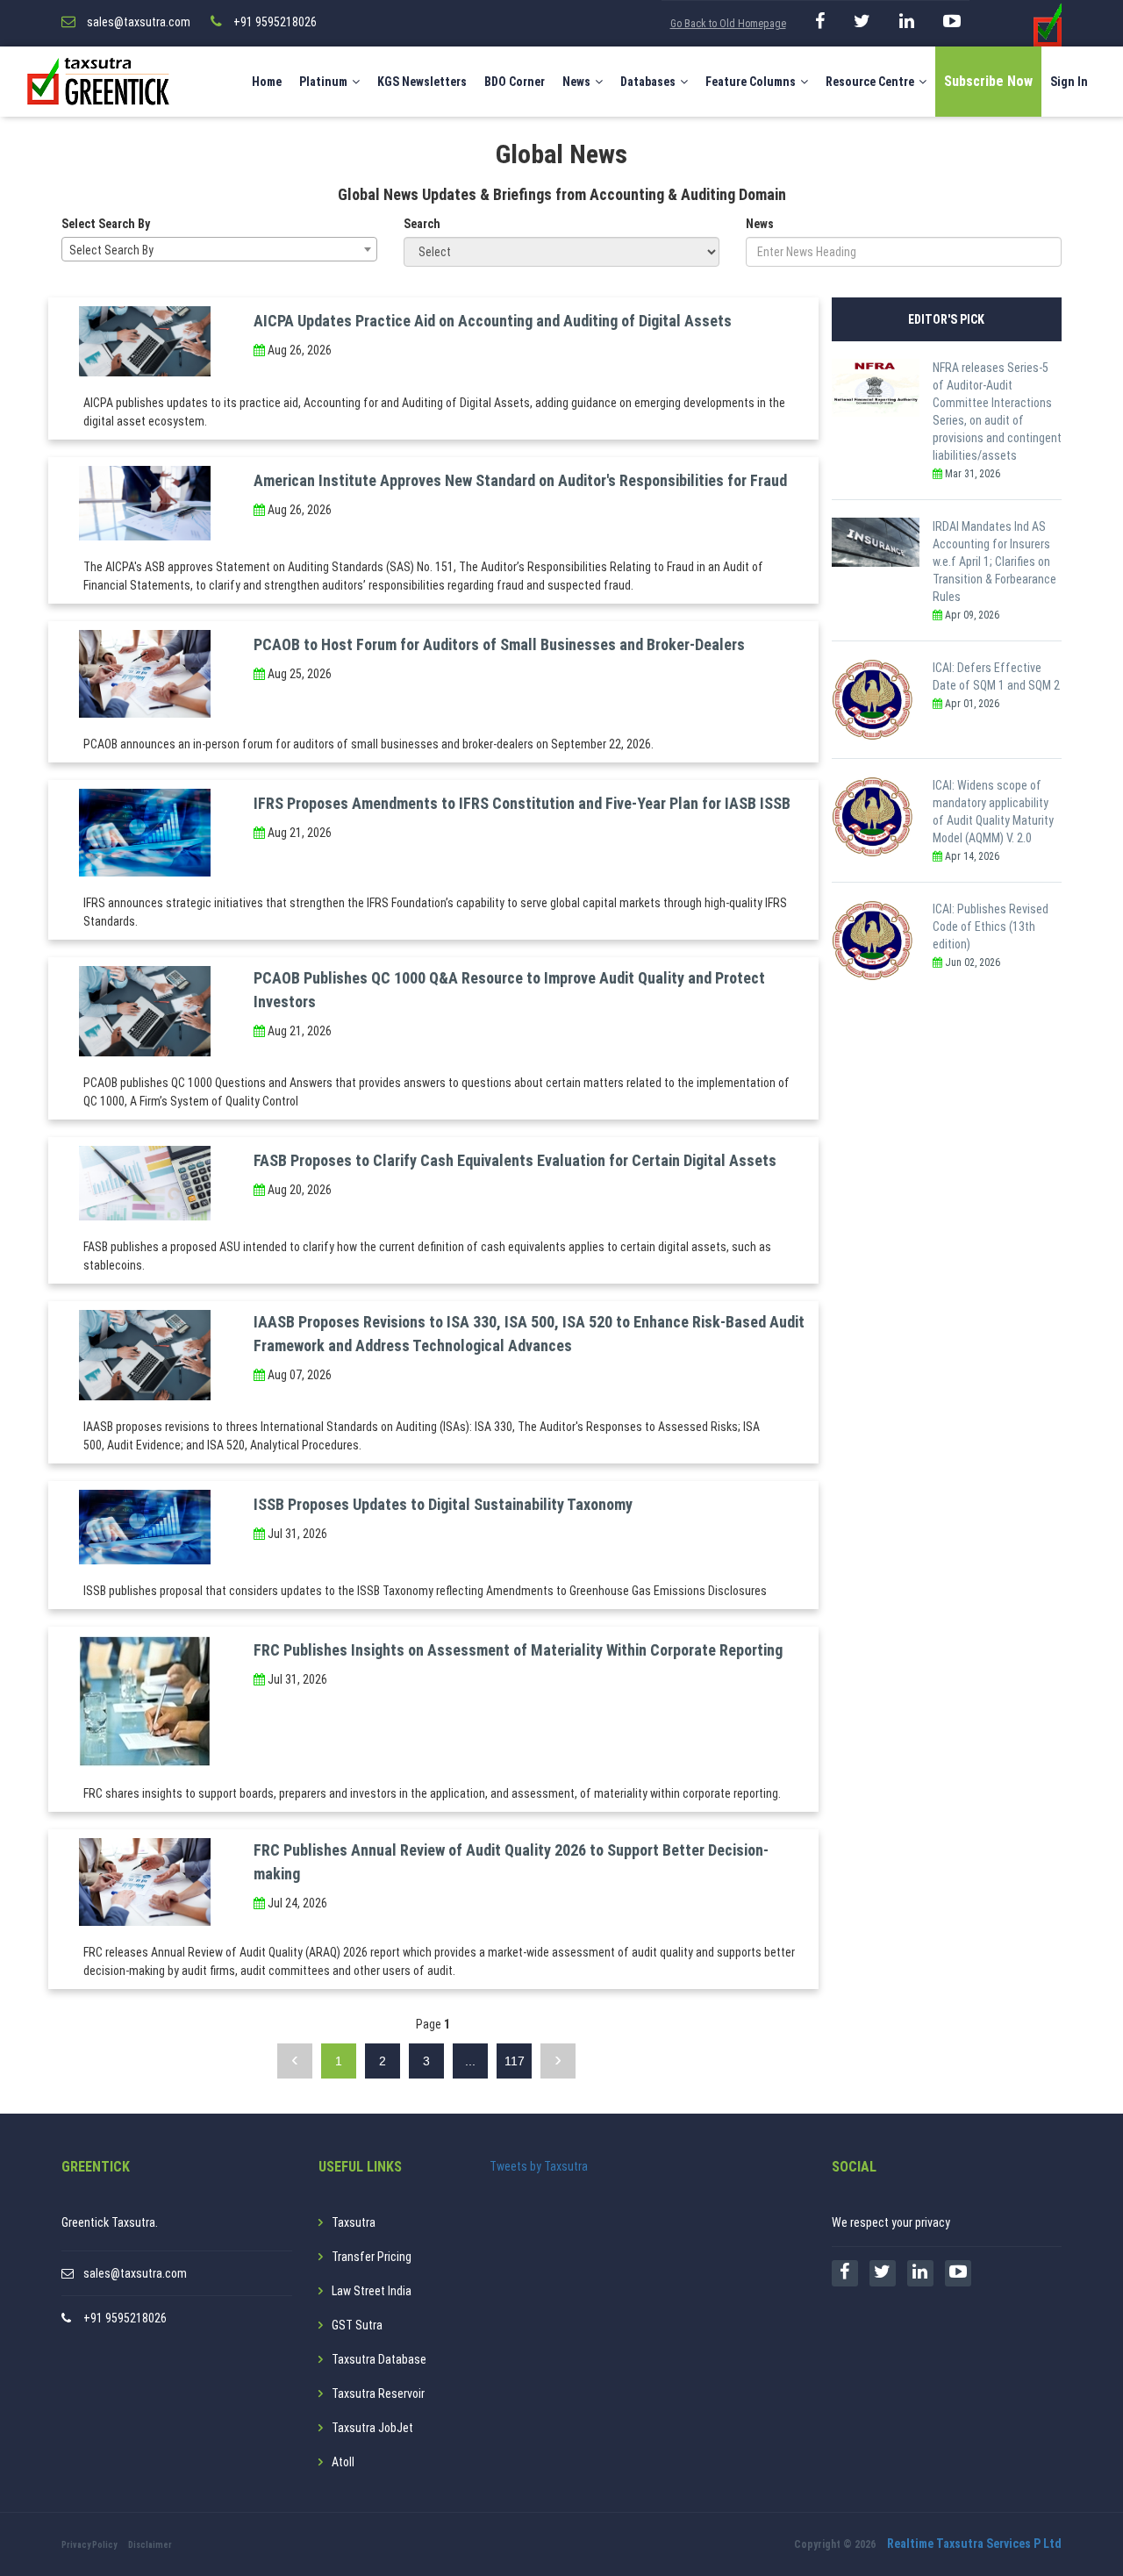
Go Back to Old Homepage (728, 24)
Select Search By (106, 224)
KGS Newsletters (422, 82)
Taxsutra (354, 2222)
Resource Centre (870, 82)
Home (267, 82)
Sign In (1069, 82)
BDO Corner (515, 82)
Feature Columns (751, 82)
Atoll (343, 2462)
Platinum (323, 82)
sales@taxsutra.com (135, 2273)
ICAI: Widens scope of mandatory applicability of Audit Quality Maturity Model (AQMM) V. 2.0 (993, 812)
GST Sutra (357, 2325)
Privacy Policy (89, 2545)
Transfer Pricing (372, 2257)
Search (422, 224)
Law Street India (372, 2291)
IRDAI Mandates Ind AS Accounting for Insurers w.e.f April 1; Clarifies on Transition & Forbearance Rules (994, 562)
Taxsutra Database (379, 2359)
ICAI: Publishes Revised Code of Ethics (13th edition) (991, 927)
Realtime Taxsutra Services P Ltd (974, 2544)
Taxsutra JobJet (372, 2428)
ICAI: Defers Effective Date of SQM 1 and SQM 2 (996, 676)
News (576, 82)
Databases (648, 82)
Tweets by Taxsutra (539, 2166)
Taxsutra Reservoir (378, 2394)
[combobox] (219, 249)
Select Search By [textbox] (111, 250)
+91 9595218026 (125, 2318)
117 (515, 2061)
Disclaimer (150, 2545)
